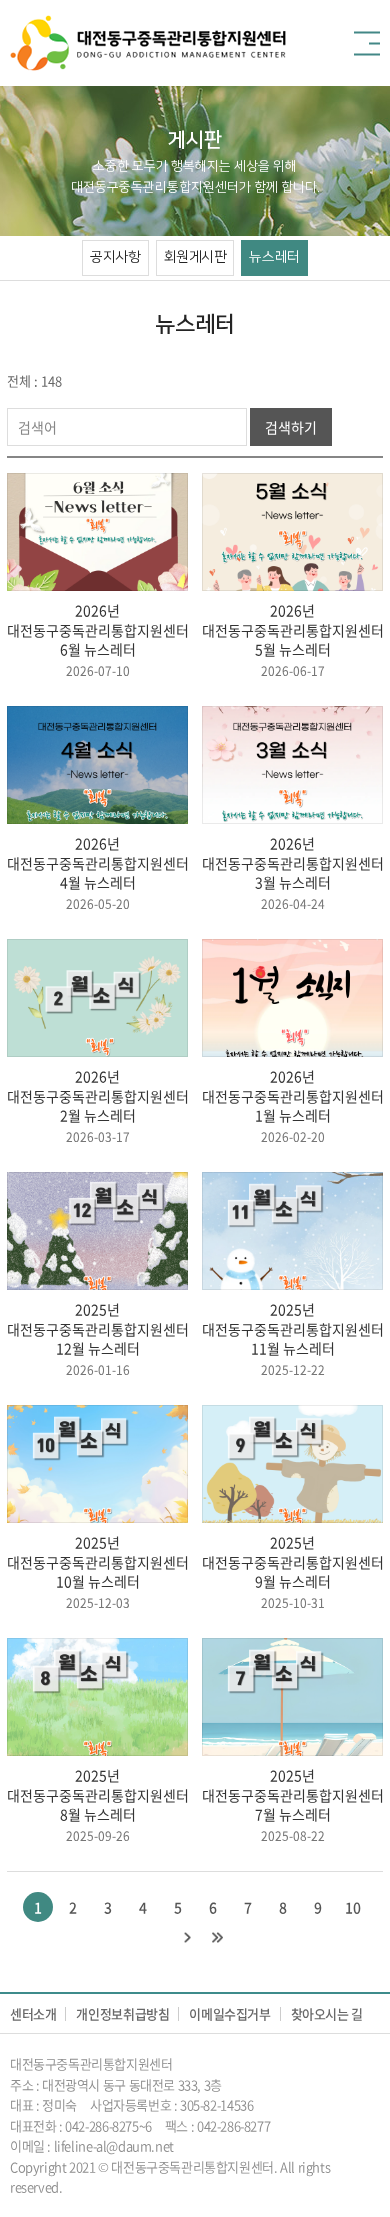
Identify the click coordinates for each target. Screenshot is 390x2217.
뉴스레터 (274, 257)
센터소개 (33, 2013)
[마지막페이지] (217, 1937)
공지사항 (115, 257)
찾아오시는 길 (327, 2013)
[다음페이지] (187, 1937)
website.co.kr (173, 2186)
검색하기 (291, 427)
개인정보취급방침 (122, 2013)
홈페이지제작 (100, 2186)
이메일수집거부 (229, 2013)
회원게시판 (195, 257)
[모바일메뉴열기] (367, 43)
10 (353, 1907)
